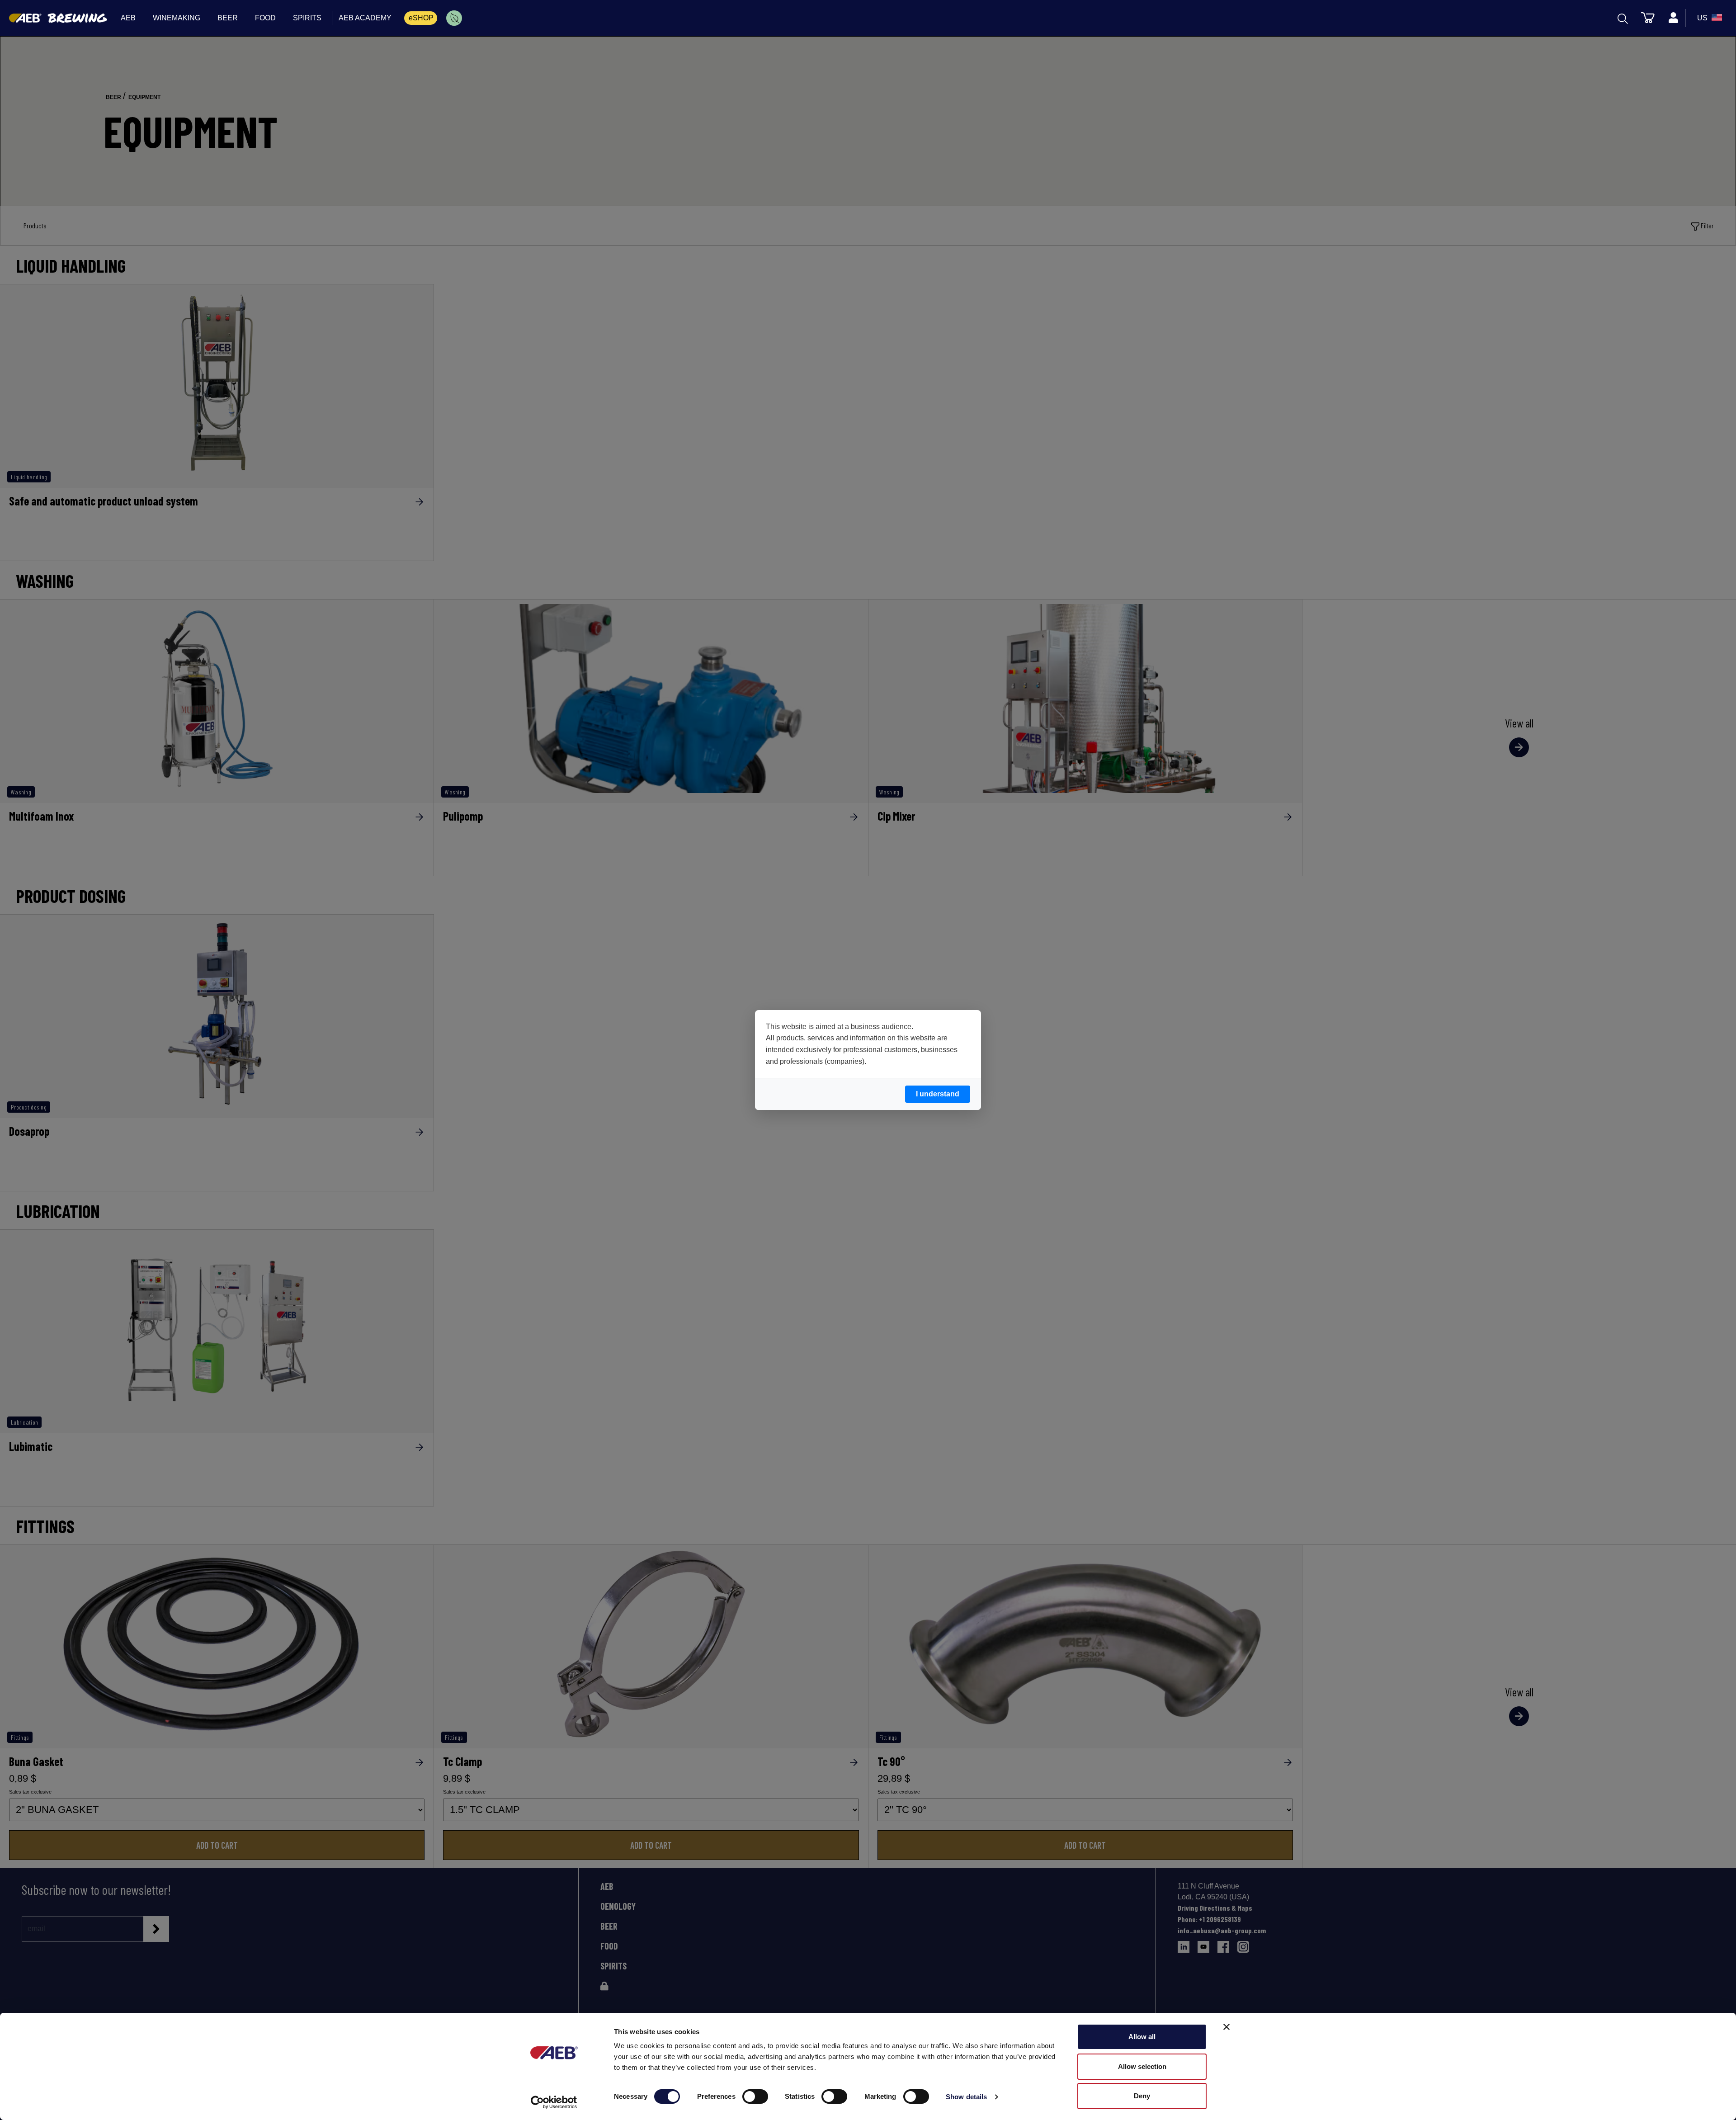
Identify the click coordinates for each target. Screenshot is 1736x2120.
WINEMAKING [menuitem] (177, 18)
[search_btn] (1623, 18)
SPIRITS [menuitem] (307, 18)
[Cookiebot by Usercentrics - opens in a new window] (554, 2102)
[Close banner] (1227, 2027)
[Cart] (1648, 17)
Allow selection (1142, 2066)
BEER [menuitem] (228, 18)
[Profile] (1673, 18)
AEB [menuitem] (128, 18)
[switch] (755, 2096)
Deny (1142, 2096)
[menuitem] (454, 18)
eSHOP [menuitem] (421, 18)
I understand (938, 1094)
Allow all (1142, 2037)
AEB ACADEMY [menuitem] (365, 18)
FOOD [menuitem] (265, 18)
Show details (966, 2097)
